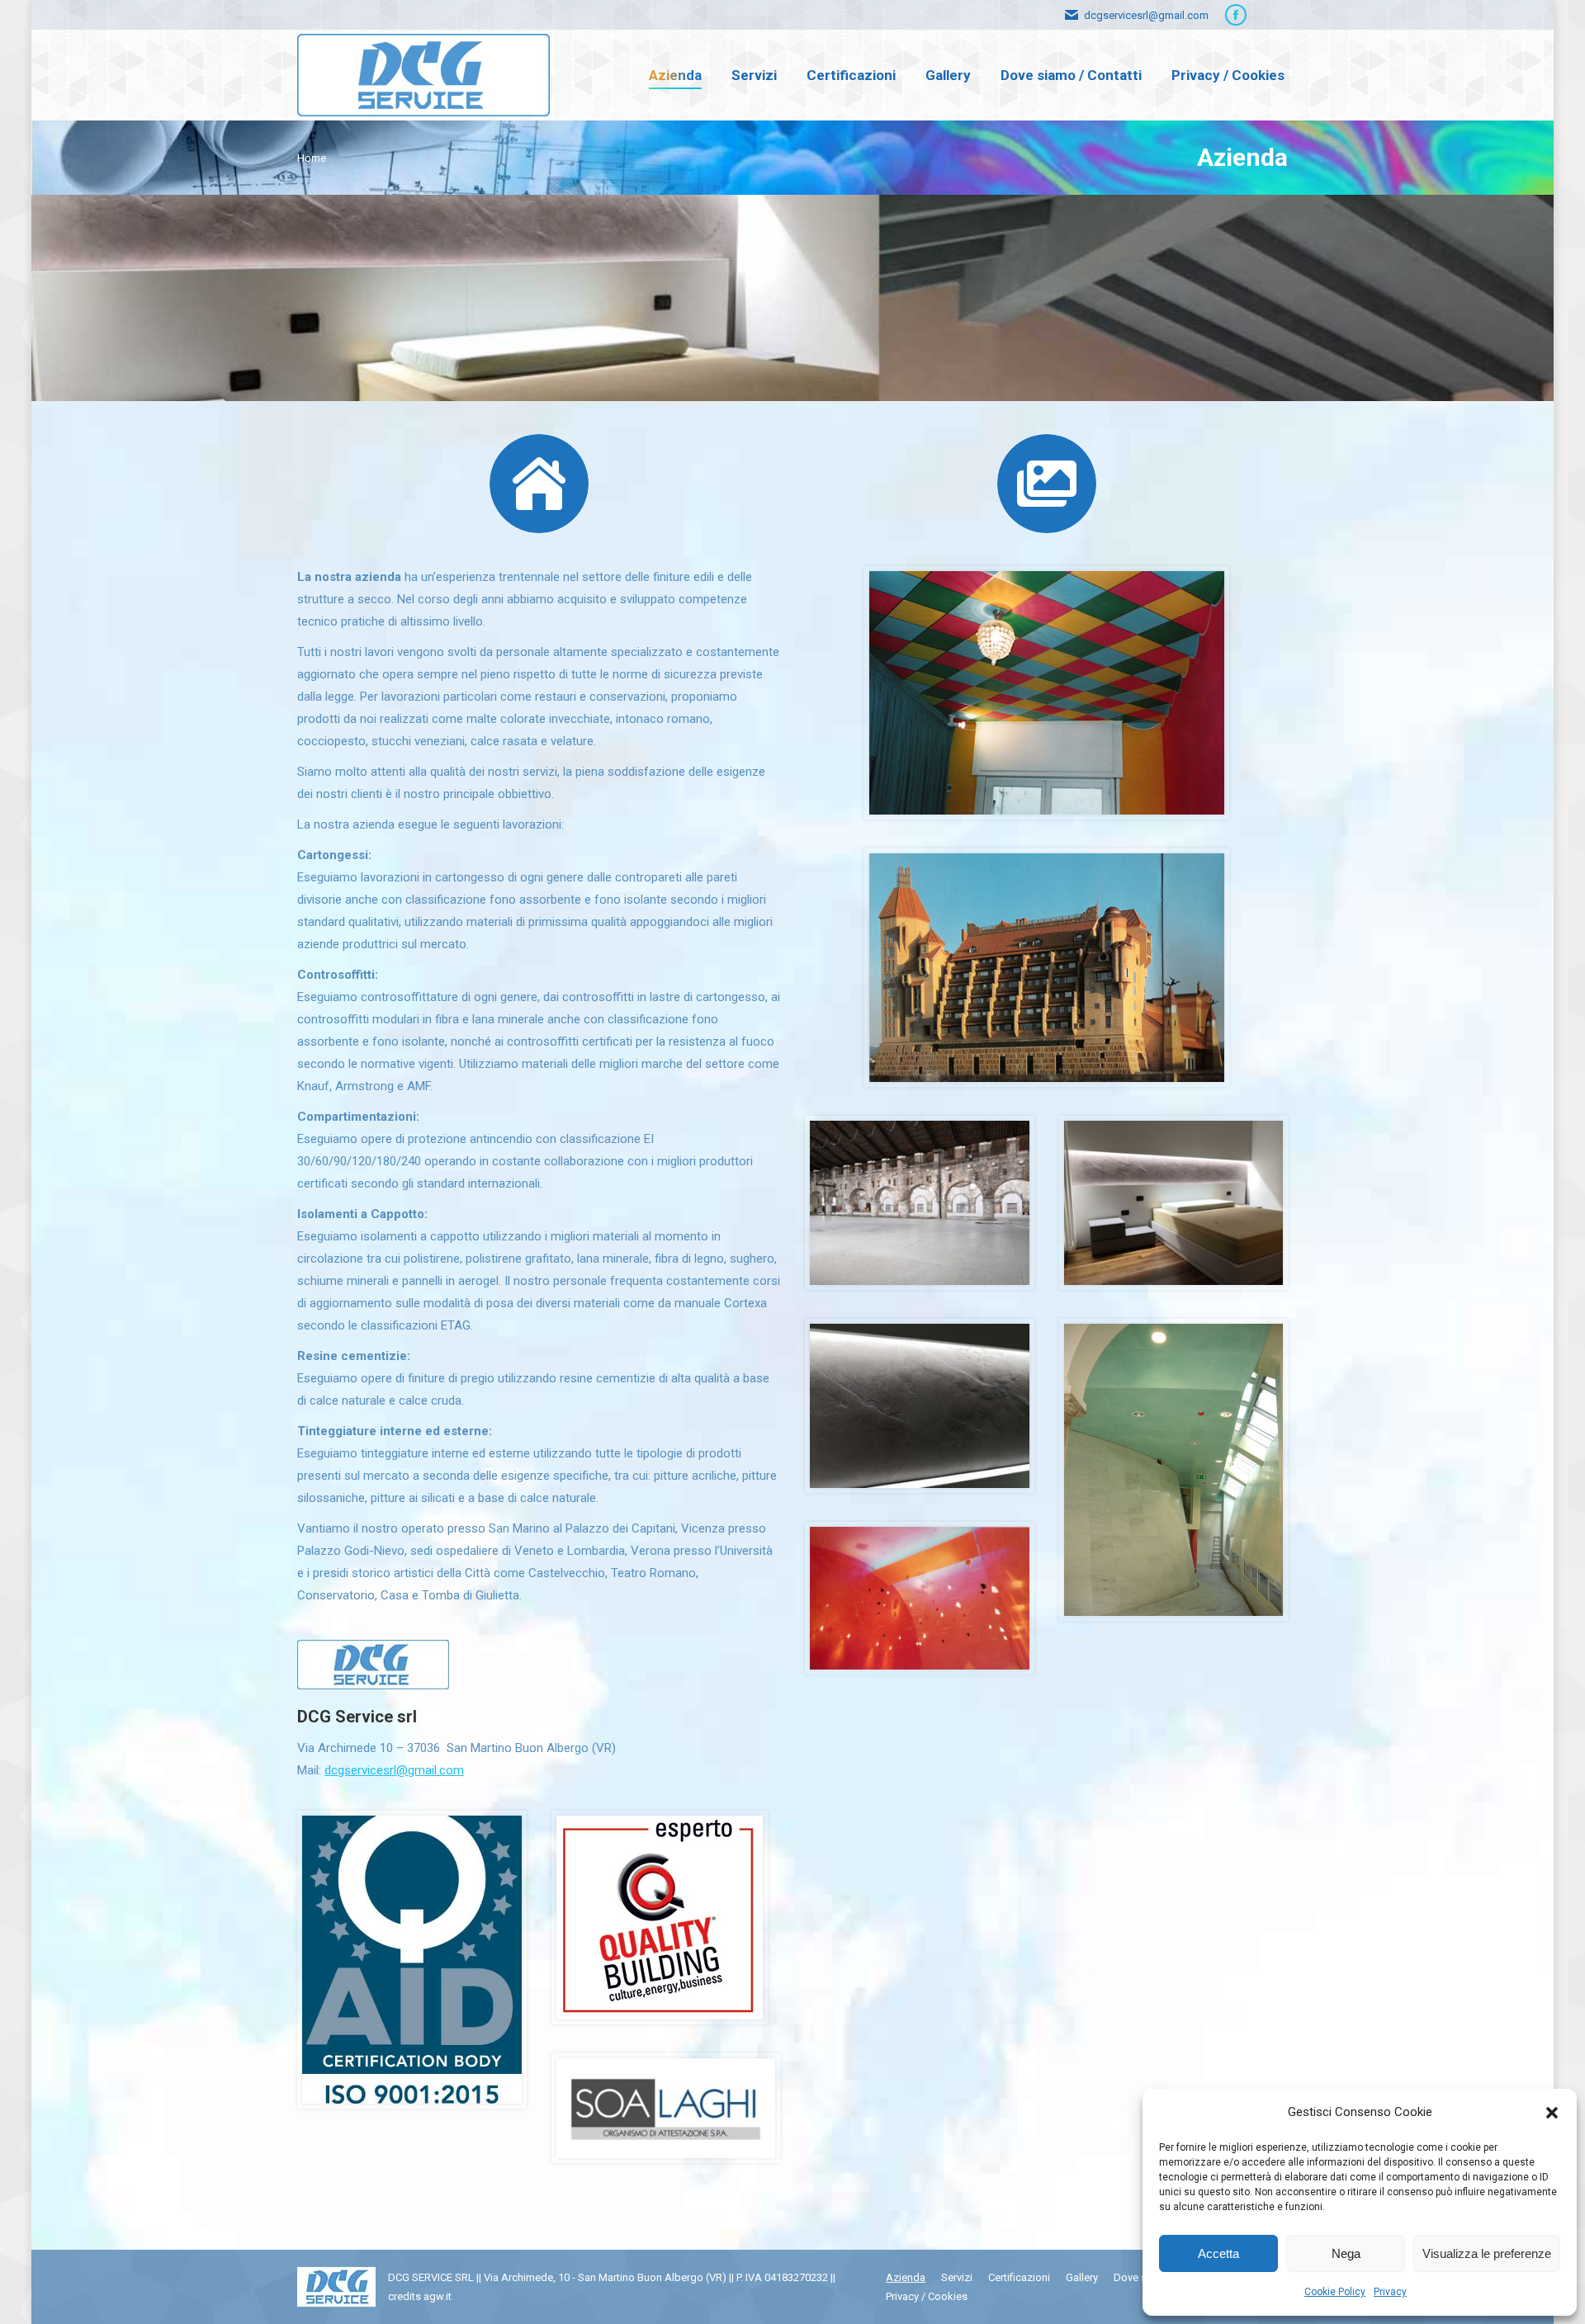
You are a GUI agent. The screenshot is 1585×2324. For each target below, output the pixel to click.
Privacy (1390, 2292)
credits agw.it (420, 2296)
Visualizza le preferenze (1487, 2253)
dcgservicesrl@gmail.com (394, 1770)
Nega (1346, 2253)
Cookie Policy (1335, 2292)
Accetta (1218, 2253)
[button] (1552, 2113)
